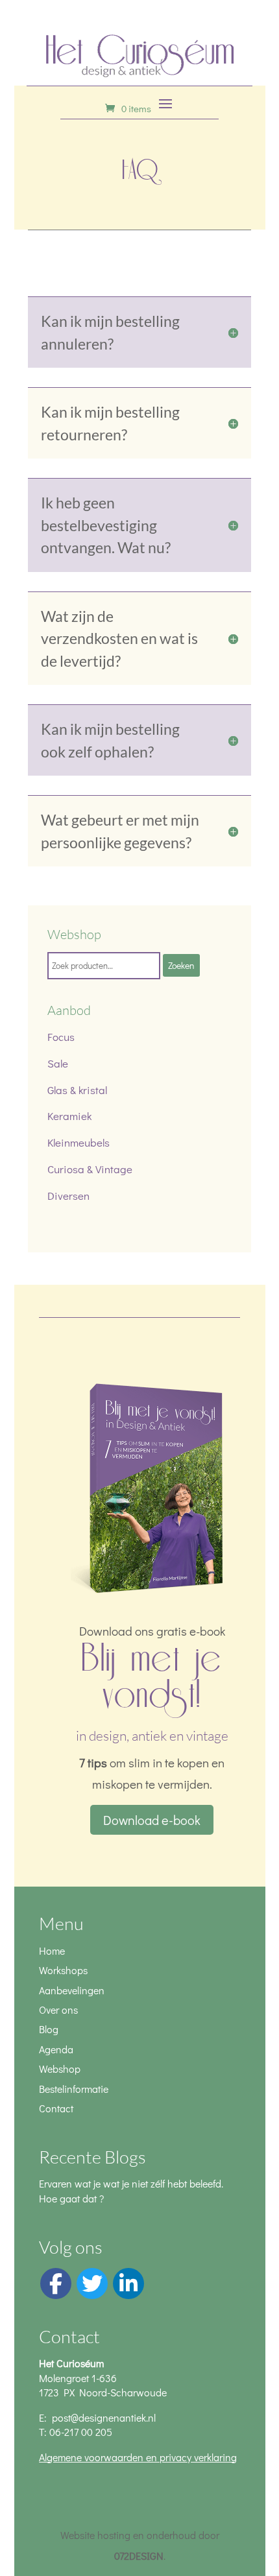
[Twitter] (92, 2284)
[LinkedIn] (128, 2284)
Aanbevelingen (72, 1990)
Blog (49, 2029)
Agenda (56, 2049)
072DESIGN (139, 2556)
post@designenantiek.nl (104, 2417)
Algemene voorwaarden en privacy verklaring (138, 2457)
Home (52, 1950)
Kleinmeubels (79, 1142)
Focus (61, 1037)
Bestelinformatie (74, 2089)
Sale (58, 1063)
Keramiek (69, 1116)
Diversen (68, 1196)
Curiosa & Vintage (90, 1169)
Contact (56, 2108)
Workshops (63, 1970)
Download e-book (152, 1820)
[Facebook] (56, 2284)
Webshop (60, 2069)
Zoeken (181, 965)
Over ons (58, 2010)
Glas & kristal (77, 1090)
